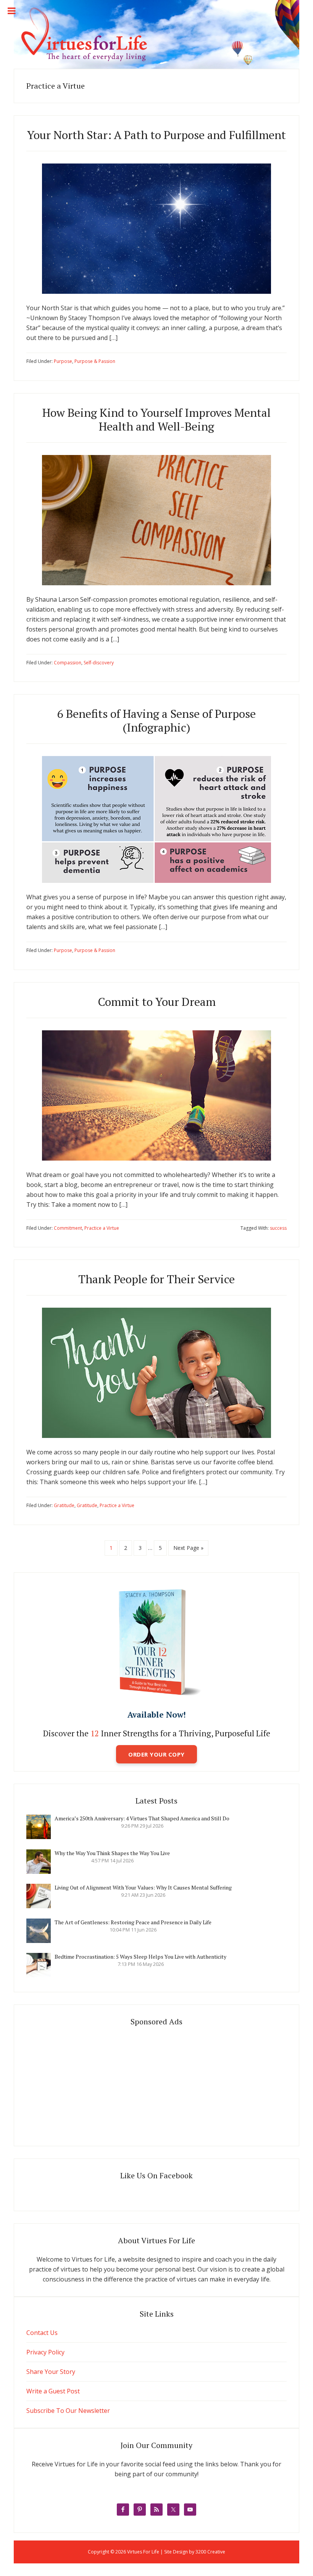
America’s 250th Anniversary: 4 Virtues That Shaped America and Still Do (142, 1818)
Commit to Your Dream (157, 1002)
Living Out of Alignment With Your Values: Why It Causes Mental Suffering (143, 1887)
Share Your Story (51, 2372)
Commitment (68, 1228)
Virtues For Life (156, 34)
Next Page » (188, 1548)
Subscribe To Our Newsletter (68, 2411)
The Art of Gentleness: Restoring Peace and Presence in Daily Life (133, 1922)
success (278, 1228)
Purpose (63, 361)
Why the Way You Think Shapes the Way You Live (112, 1853)
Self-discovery (99, 663)
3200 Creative (210, 2552)
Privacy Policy (45, 2352)
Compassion (68, 663)
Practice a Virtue (102, 1228)
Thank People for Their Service (156, 1279)
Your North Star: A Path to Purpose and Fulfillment (156, 135)
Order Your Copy (156, 1754)
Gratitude (64, 1505)
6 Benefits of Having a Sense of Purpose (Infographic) (156, 721)
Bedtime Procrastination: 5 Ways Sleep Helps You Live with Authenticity (140, 1957)
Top (295, 2558)
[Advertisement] (156, 2083)
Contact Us (42, 2333)
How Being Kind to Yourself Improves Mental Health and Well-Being (156, 419)
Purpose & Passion (95, 361)
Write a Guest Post (53, 2391)
